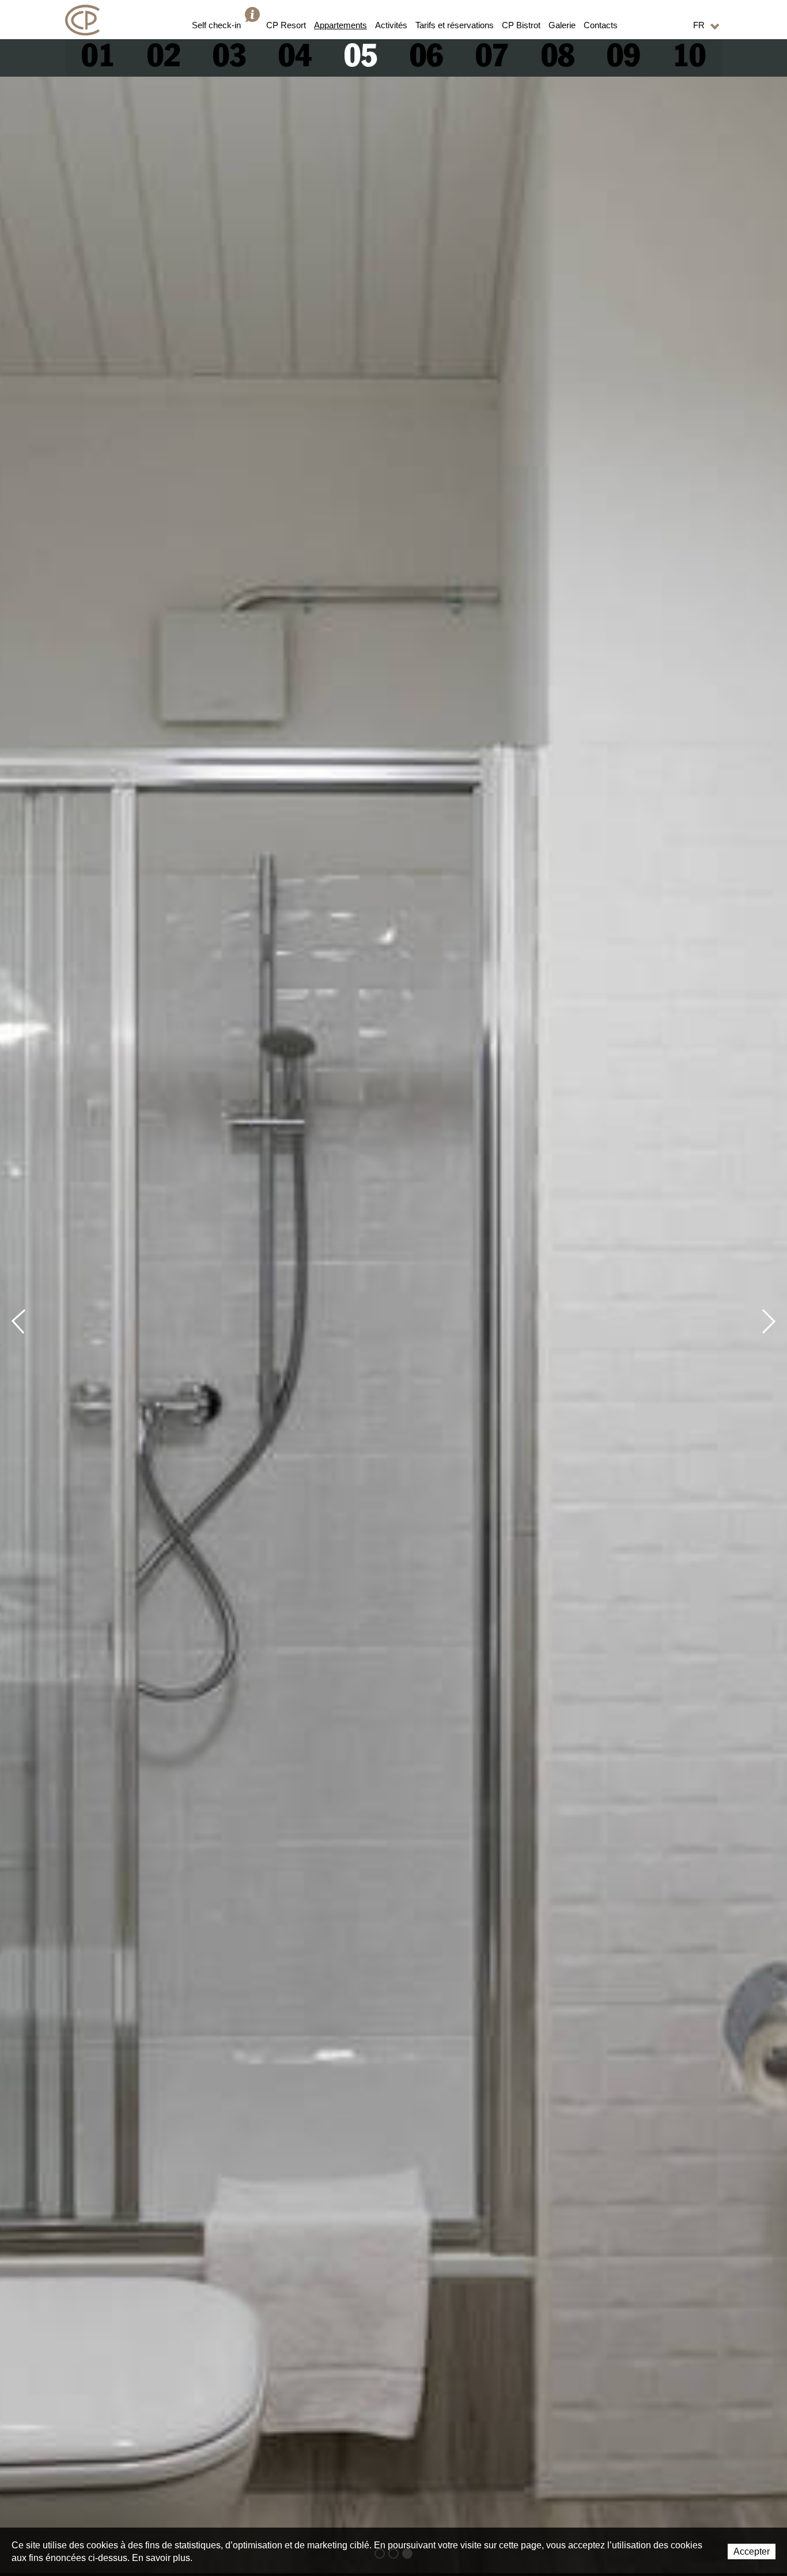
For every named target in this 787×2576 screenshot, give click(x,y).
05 (361, 58)
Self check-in (216, 25)
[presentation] (24, 1321)
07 (492, 58)
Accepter (752, 2552)
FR (699, 25)
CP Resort (286, 25)
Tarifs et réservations (455, 25)
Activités (391, 25)
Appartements (340, 25)
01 (98, 58)
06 (426, 58)
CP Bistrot (521, 25)
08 (558, 58)
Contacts (601, 25)
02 (164, 58)
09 (623, 58)
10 (689, 58)
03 (229, 58)
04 (295, 58)
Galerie (562, 25)
